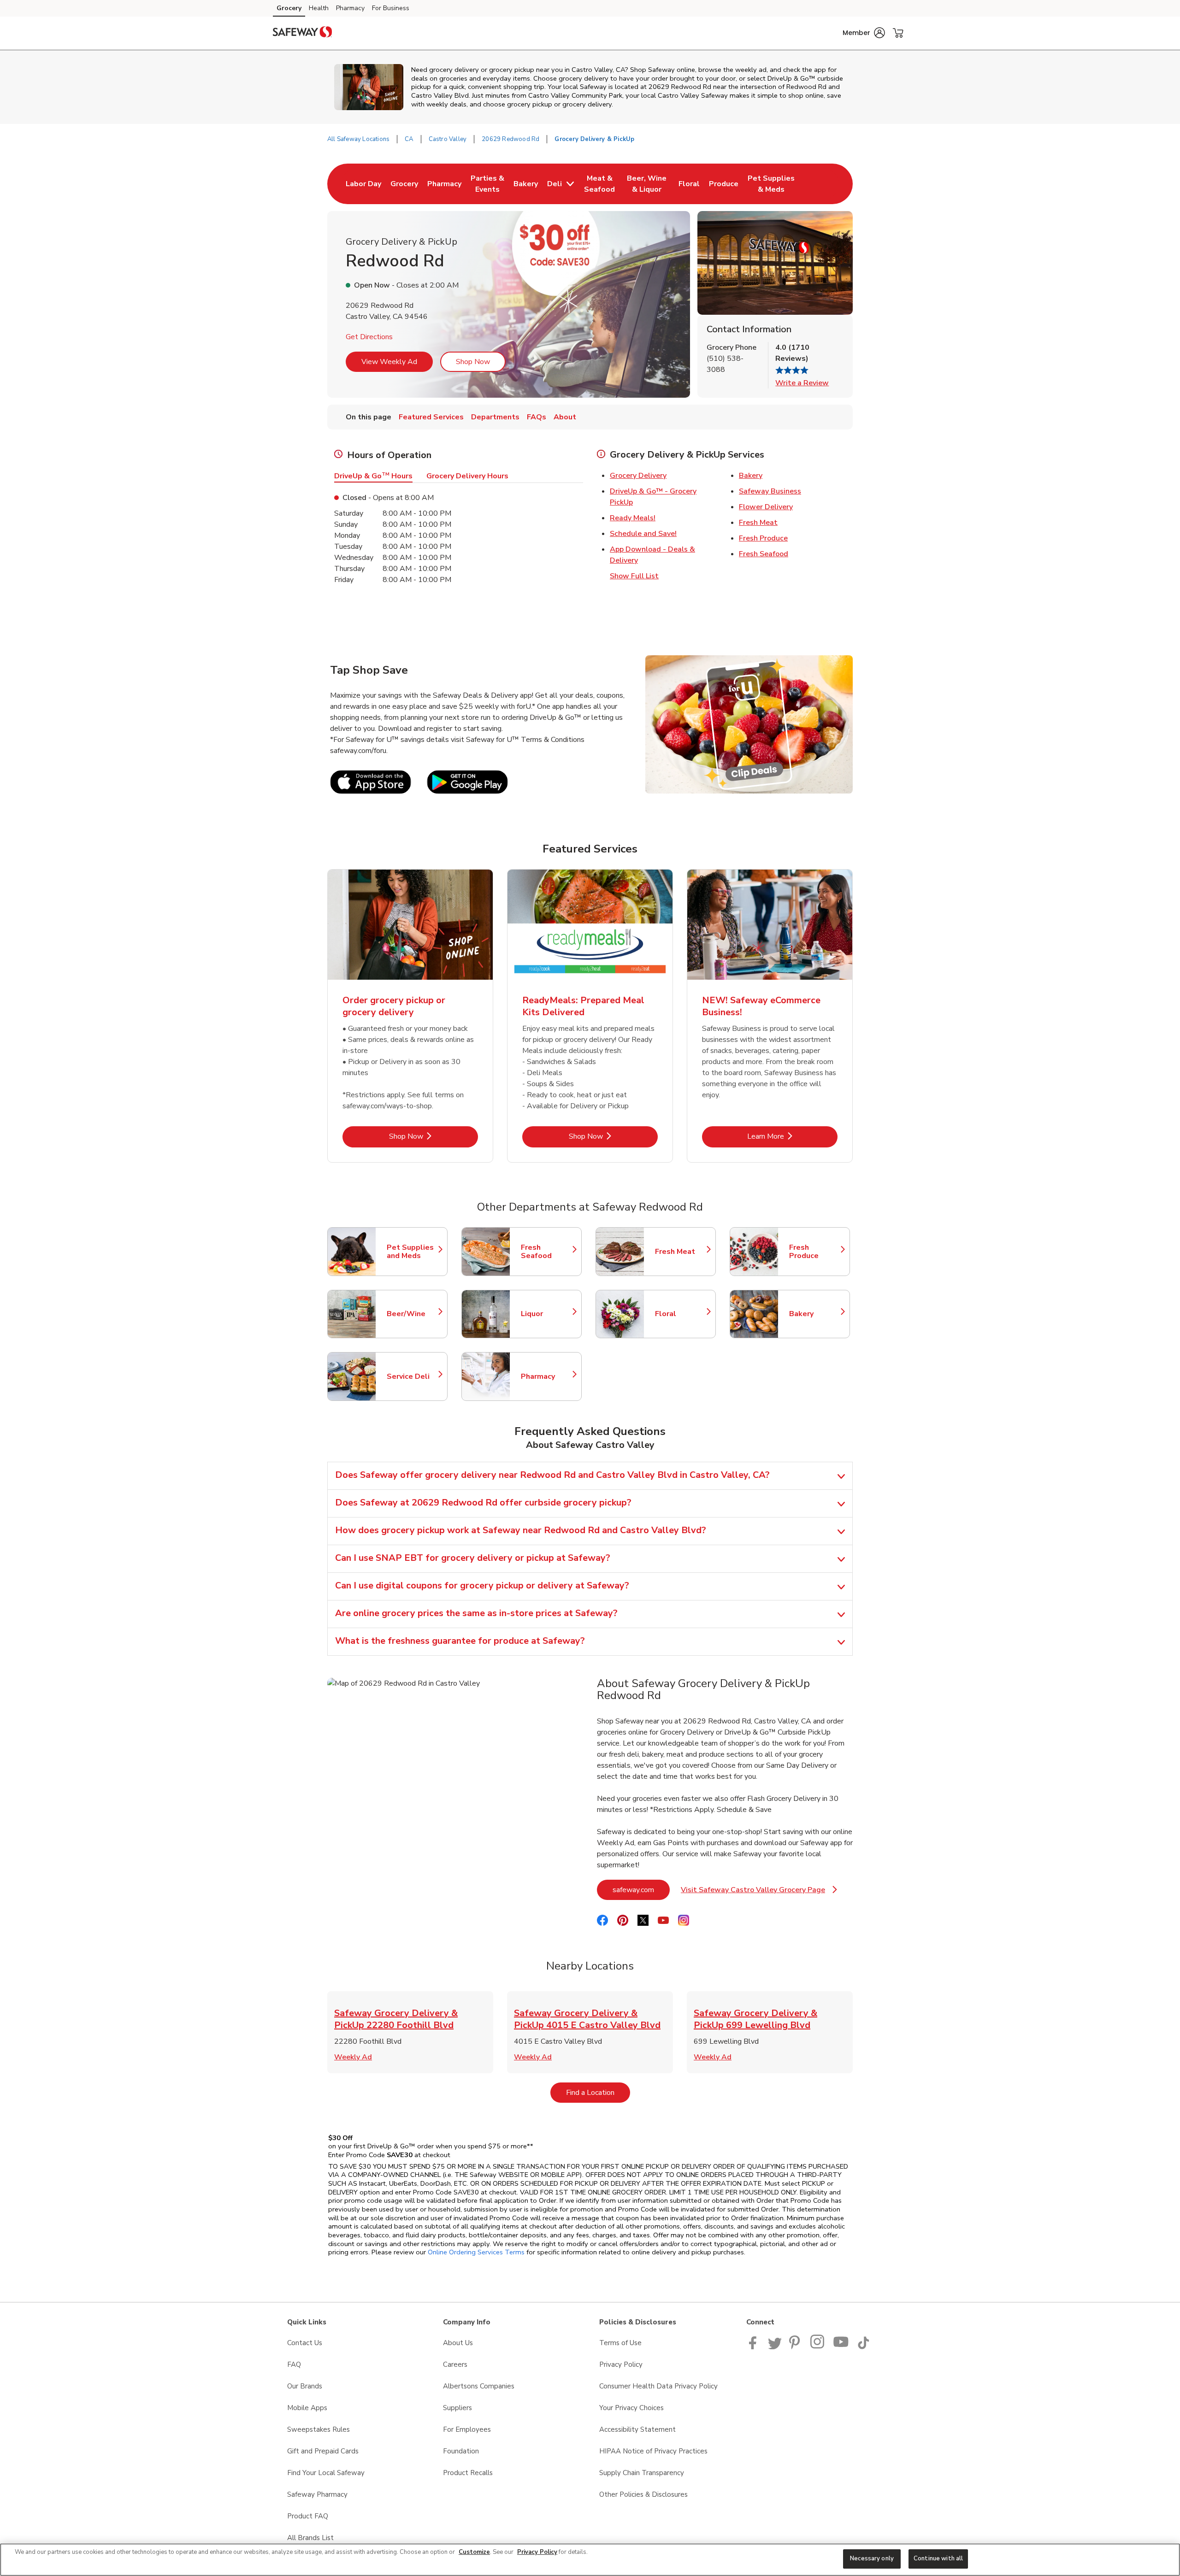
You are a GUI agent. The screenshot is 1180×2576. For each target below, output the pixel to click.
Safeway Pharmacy (317, 2494)
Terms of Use (620, 2343)
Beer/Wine (413, 1314)
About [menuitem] (565, 417)
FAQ (294, 2364)
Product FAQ (308, 2516)
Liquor (547, 1314)
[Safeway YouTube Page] (841, 2347)
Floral (681, 1314)
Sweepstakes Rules (319, 2429)
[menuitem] (363, 184)
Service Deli (413, 1376)
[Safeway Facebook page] (755, 2347)
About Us (458, 2343)
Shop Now (473, 362)
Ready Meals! (633, 518)
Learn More (792, 1136)
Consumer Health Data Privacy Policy (658, 2386)
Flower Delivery (766, 507)
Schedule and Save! (643, 534)
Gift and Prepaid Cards (323, 2451)
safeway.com (641, 1890)
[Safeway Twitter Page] (775, 2347)
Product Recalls (468, 2473)
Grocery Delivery (638, 476)
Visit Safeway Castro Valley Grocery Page (759, 1892)
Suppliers (457, 2408)
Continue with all (938, 2558)
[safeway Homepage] (302, 33)
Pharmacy (350, 8)
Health (319, 8)
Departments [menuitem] (495, 417)
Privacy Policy (621, 2364)
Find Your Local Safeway (326, 2473)
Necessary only (872, 2558)
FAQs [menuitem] (537, 417)
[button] (864, 33)
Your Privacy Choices (631, 2408)
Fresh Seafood (764, 554)
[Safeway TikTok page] (863, 2347)
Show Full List (634, 576)
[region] (590, 2560)
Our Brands (305, 2386)
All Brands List (310, 2538)
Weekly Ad (353, 2057)
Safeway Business (770, 491)
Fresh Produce (763, 538)
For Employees (467, 2429)
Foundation (461, 2451)
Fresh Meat (758, 523)
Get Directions (369, 337)
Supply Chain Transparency (642, 2473)
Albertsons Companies (479, 2386)
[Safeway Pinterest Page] (796, 2347)
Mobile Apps (307, 2408)
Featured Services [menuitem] (431, 417)
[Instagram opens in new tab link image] (818, 2347)
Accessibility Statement (637, 2429)
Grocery (289, 8)
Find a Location (598, 2092)
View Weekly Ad (389, 362)
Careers (455, 2364)
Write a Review (802, 383)
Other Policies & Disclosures (643, 2494)
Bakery (751, 476)
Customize (474, 2552)
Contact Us (305, 2343)
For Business (391, 8)
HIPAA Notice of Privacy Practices (653, 2451)
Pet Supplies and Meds (413, 1252)
